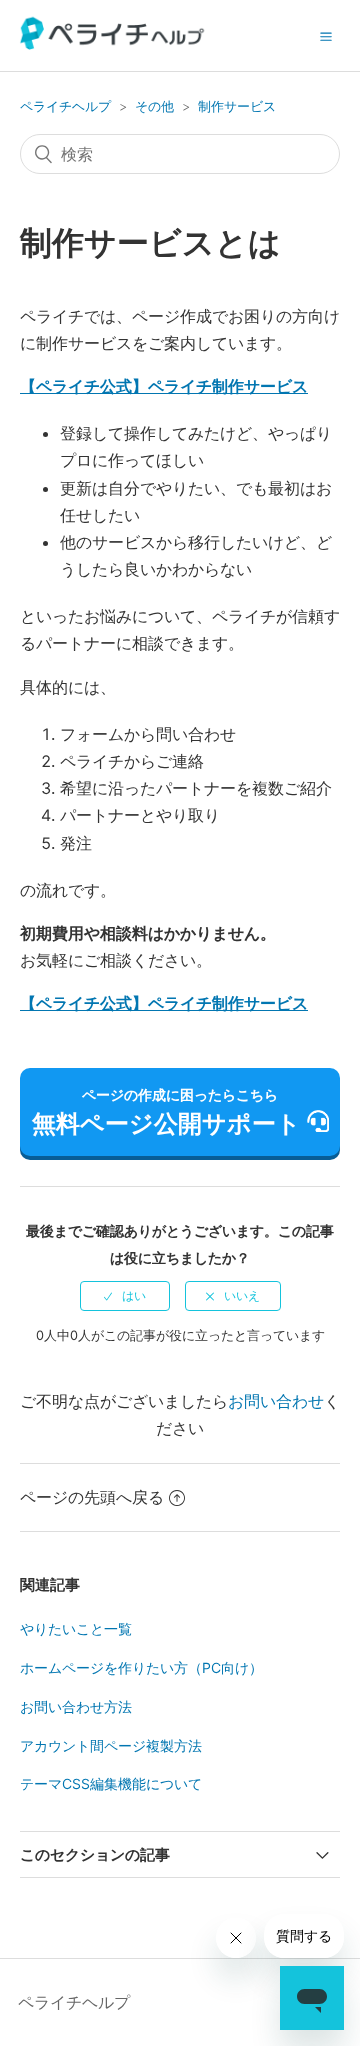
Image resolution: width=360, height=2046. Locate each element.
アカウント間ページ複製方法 (111, 1745)
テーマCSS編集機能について (111, 1783)
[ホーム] (113, 44)
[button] (326, 36)
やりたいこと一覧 (76, 1628)
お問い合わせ (276, 1401)
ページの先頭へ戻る (92, 1497)
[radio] (125, 1296)
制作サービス (237, 106)
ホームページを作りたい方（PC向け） (141, 1667)
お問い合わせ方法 (76, 1706)
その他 (154, 106)
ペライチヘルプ (65, 106)
